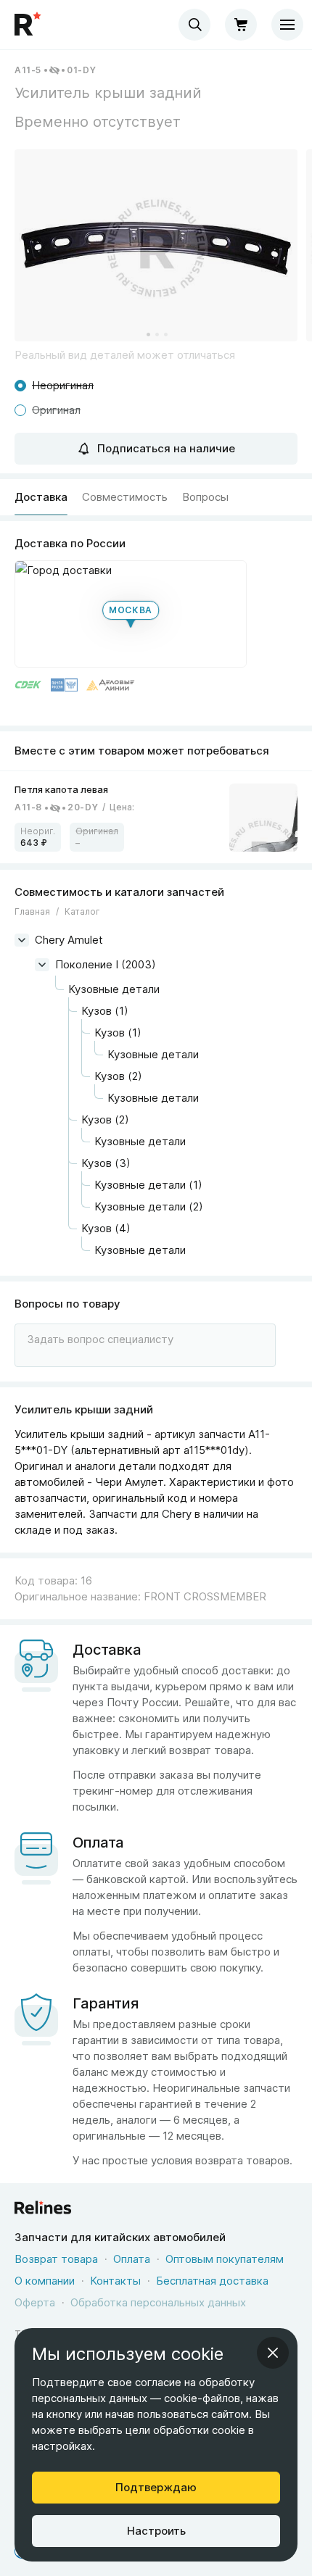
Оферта (35, 2302)
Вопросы (205, 497)
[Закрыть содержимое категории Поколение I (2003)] (42, 965)
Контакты (115, 2281)
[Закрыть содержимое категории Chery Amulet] (22, 940)
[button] (156, 245)
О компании (45, 2281)
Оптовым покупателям (225, 2259)
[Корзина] (241, 25)
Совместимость (125, 497)
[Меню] (287, 25)
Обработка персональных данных (158, 2302)
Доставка (41, 497)
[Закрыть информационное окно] (273, 2353)
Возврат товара (56, 2259)
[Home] (29, 25)
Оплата (132, 2259)
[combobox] (194, 25)
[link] (156, 817)
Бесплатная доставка (212, 2281)
